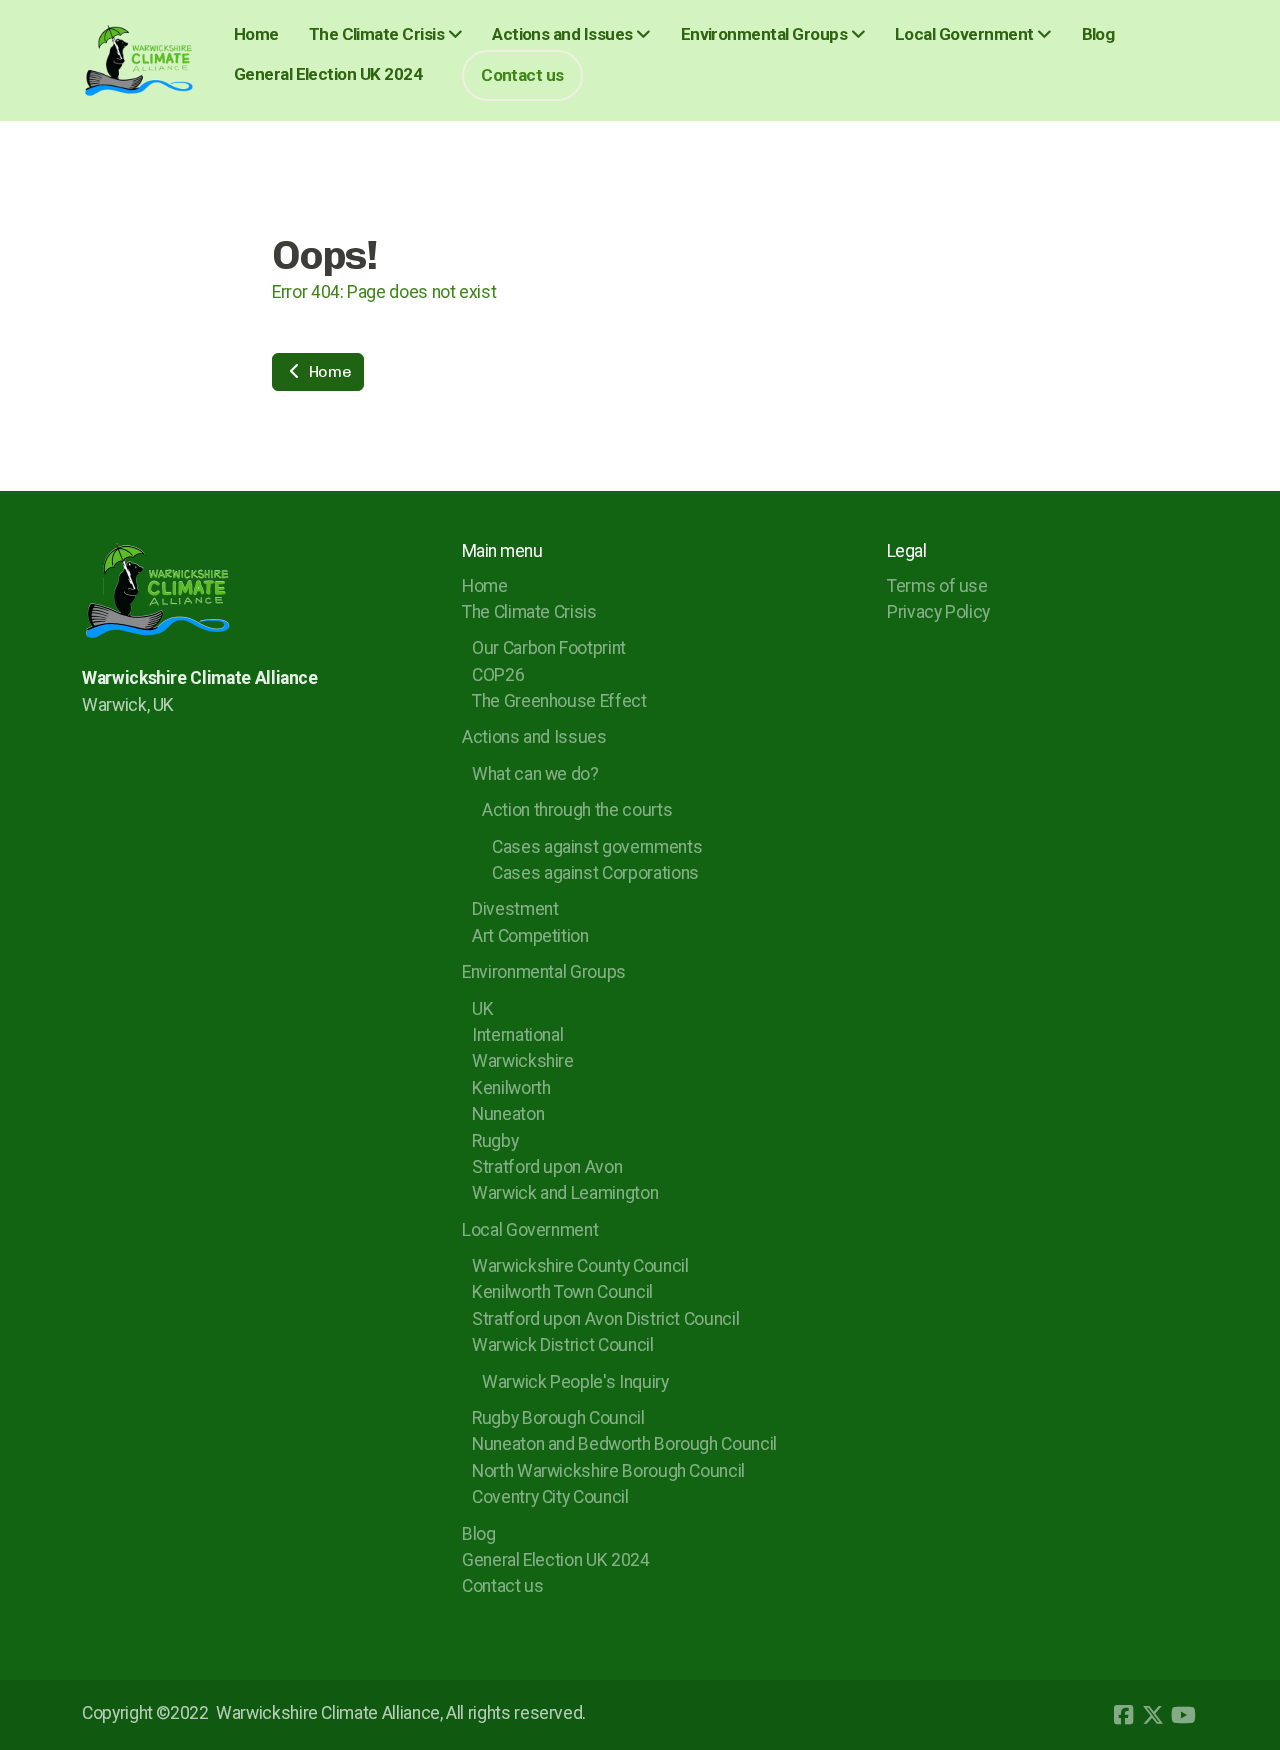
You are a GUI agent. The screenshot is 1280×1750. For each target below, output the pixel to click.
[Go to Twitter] (1153, 1715)
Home (328, 371)
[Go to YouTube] (1183, 1715)
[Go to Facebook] (1123, 1715)
